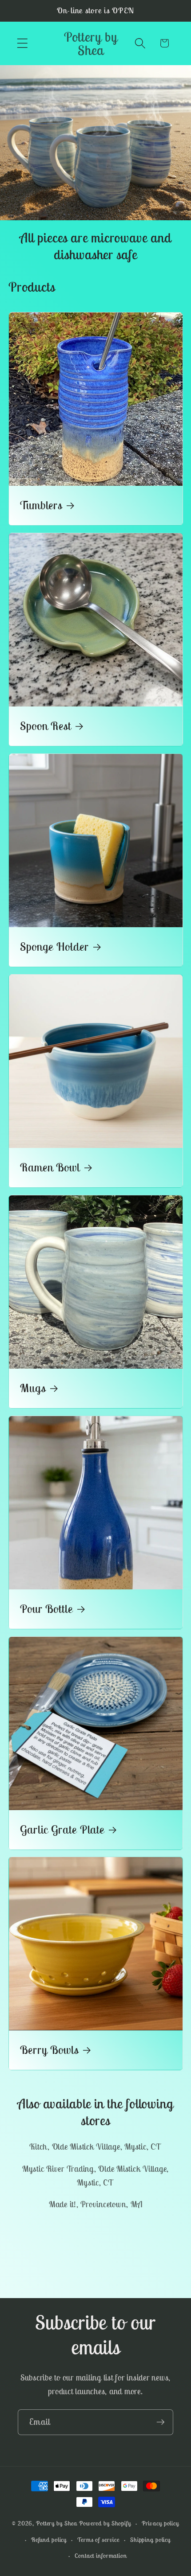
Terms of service (98, 2540)
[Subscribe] (161, 2422)
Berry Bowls (49, 2050)
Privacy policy (160, 2523)
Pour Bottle (46, 1609)
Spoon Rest (46, 726)
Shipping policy (150, 2540)
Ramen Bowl (50, 1167)
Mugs (33, 1388)
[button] (22, 43)
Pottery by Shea (57, 2523)
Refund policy (49, 2540)
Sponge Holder (54, 947)
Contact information (101, 2556)
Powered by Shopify (105, 2523)
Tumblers (41, 506)
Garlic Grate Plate (62, 1830)
